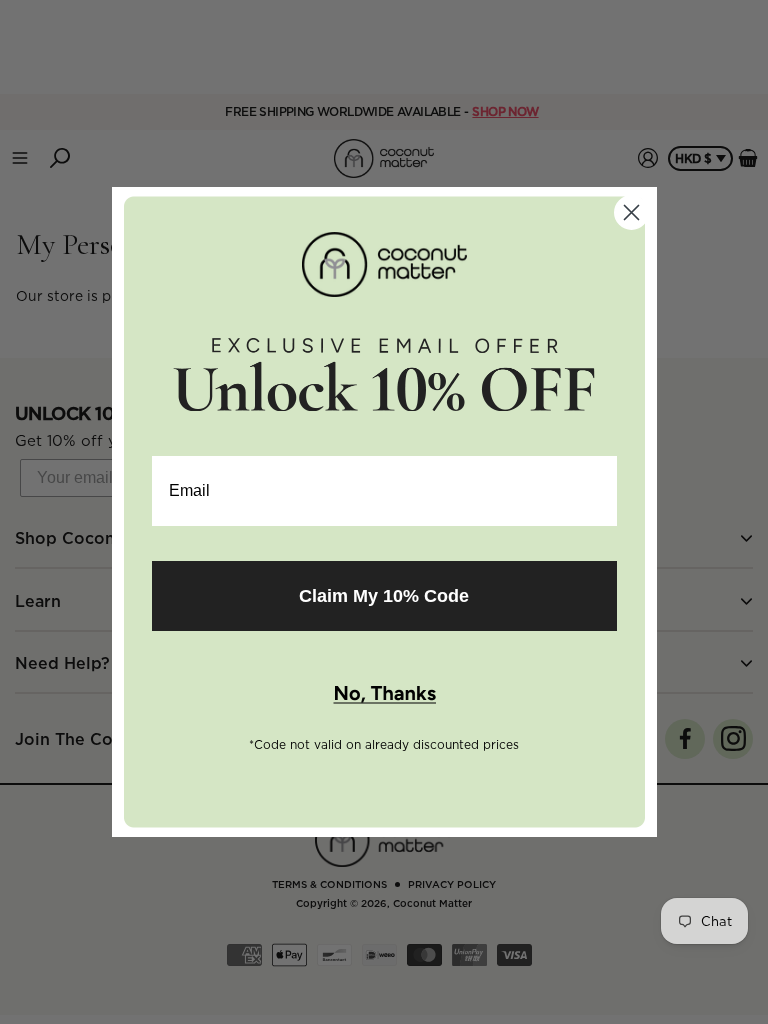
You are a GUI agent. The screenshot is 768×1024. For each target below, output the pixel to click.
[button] (384, 695)
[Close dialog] (631, 212)
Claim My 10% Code (384, 596)
